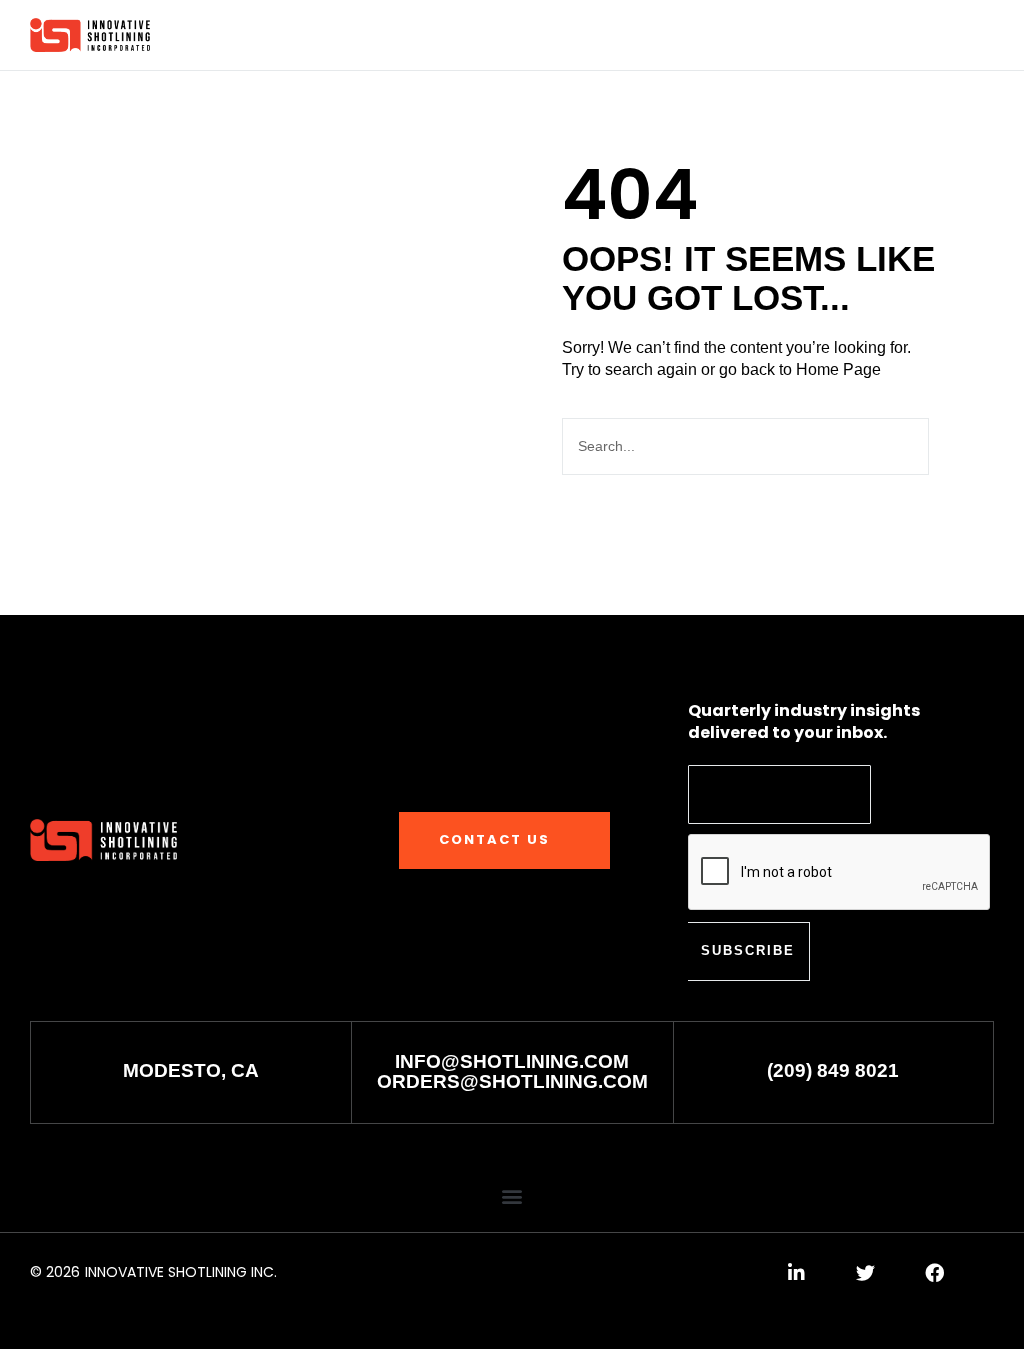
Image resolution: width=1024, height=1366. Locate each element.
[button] (906, 36)
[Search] (959, 446)
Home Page (838, 369)
